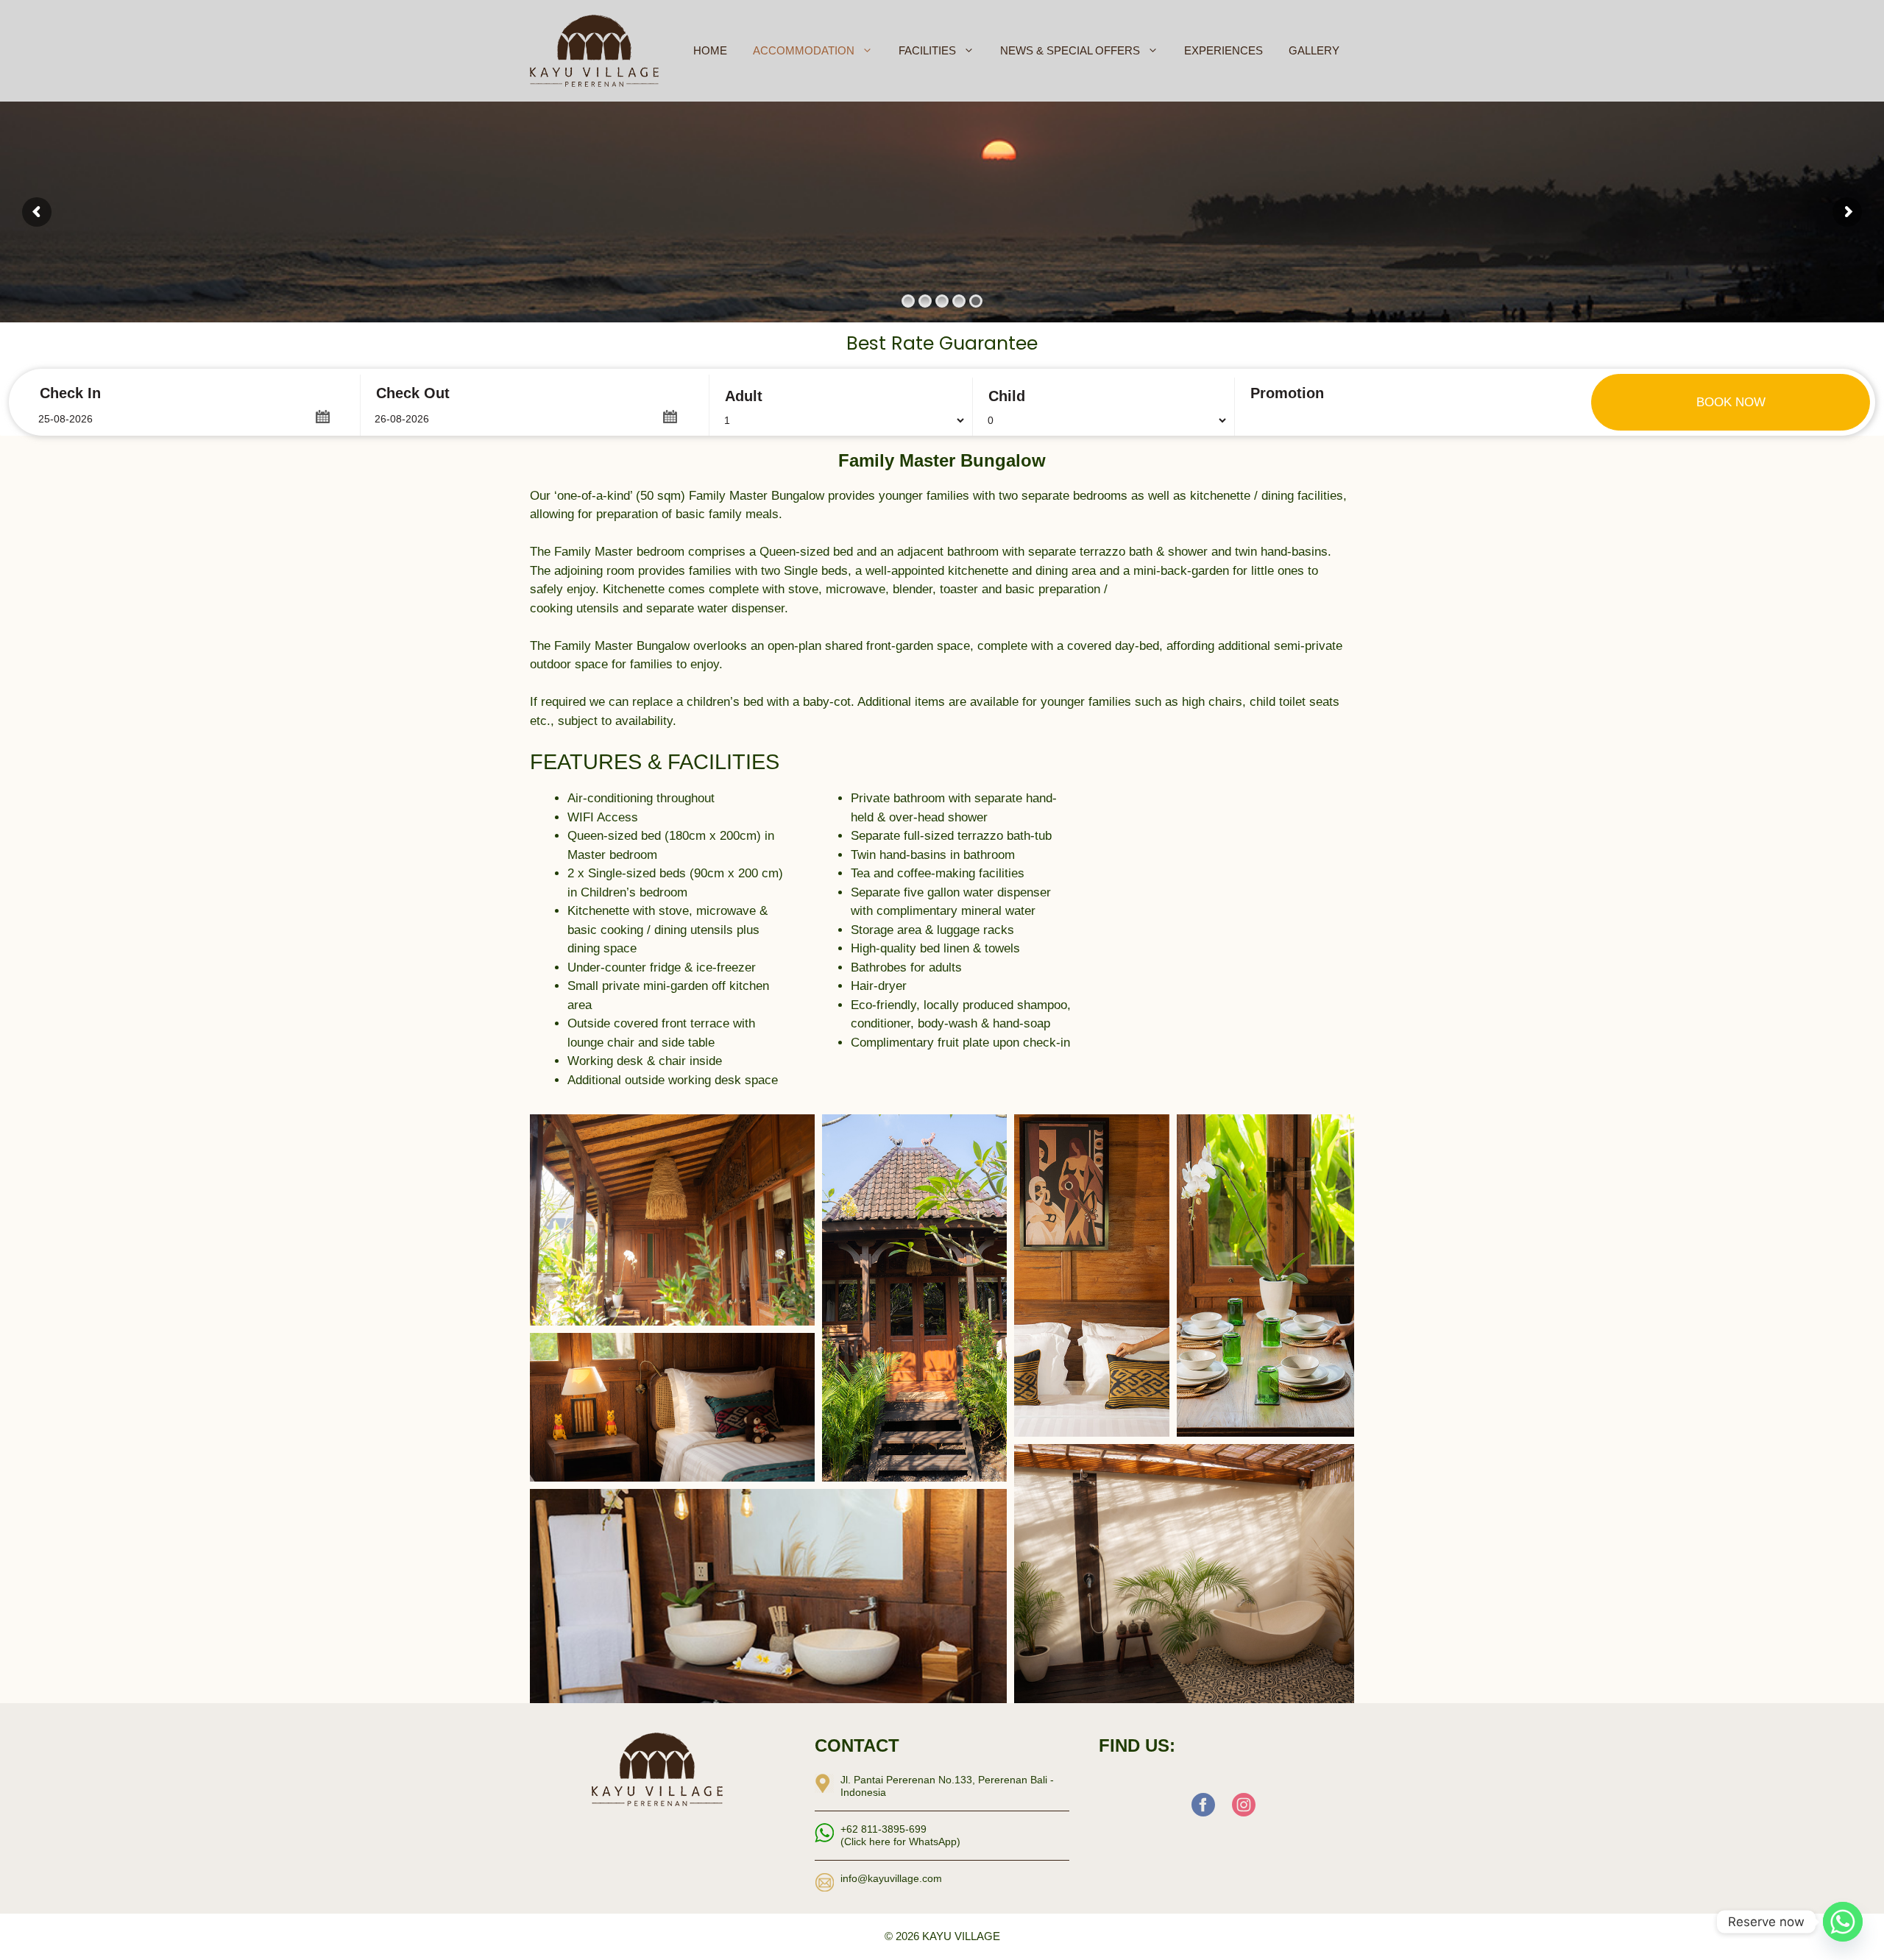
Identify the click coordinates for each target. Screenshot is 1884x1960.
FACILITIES (927, 50)
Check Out (413, 393)
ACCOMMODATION (804, 50)
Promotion (1287, 393)
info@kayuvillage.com (891, 1878)
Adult (744, 396)
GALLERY (1314, 50)
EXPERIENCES (1223, 50)
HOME (710, 50)
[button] (322, 415)
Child (1007, 396)
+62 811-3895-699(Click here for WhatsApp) (900, 1835)
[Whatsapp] (1843, 1922)
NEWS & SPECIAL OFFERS (1070, 50)
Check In (70, 393)
